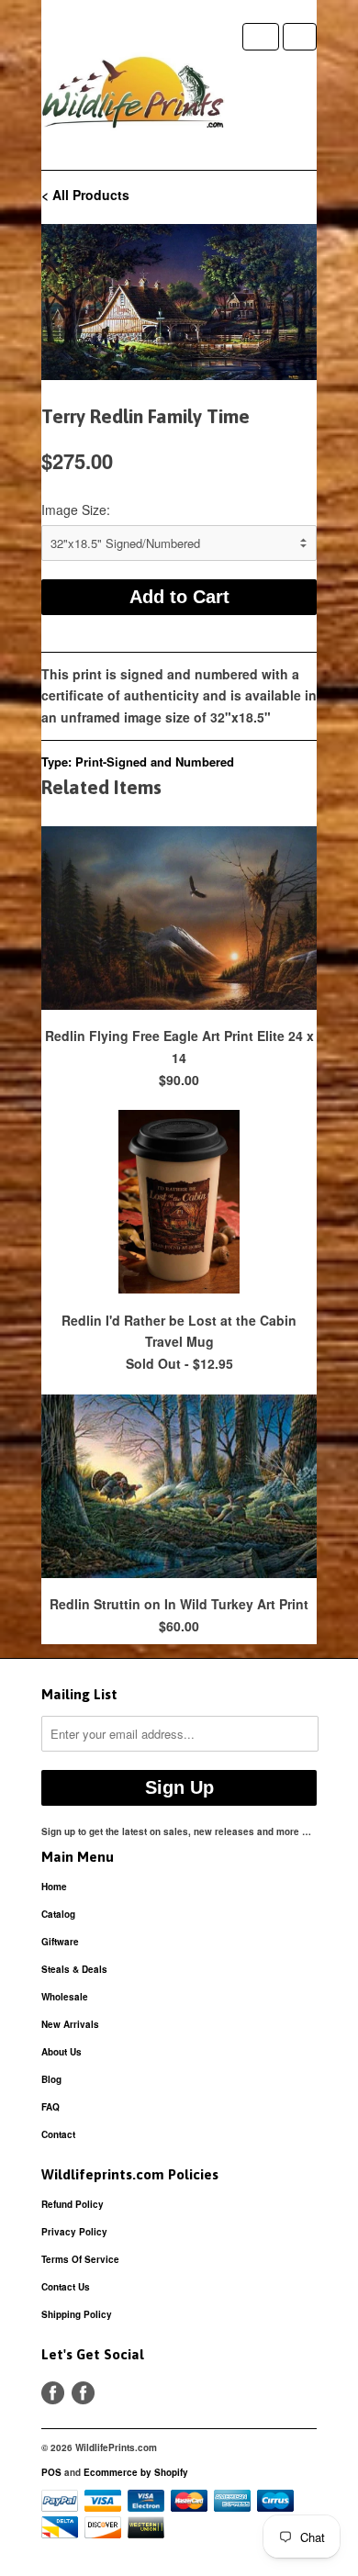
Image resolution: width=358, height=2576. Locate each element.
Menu (261, 37)
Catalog (58, 1914)
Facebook (53, 2393)
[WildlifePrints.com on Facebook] (83, 2393)
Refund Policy (73, 2204)
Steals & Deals (74, 1969)
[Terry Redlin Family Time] (179, 302)
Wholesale (65, 1997)
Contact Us (66, 2287)
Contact (58, 2134)
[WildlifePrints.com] (133, 96)
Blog (51, 2079)
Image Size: (76, 510)
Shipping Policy (77, 2314)
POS (51, 2472)
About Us (62, 2052)
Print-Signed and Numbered (155, 762)
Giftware (60, 1942)
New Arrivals (70, 2024)
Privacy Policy (74, 2232)
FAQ (50, 2107)
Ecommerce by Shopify (136, 2472)
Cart (300, 37)
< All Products (85, 195)
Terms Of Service (80, 2259)
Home (54, 1887)
